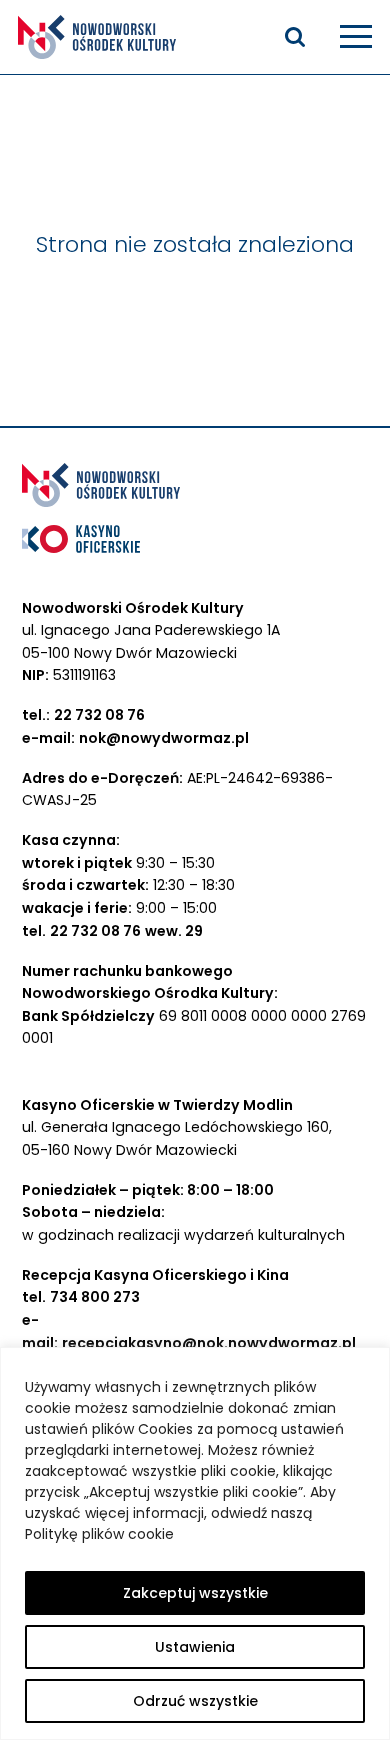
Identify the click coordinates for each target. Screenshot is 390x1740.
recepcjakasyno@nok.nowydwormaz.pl (209, 1343)
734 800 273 (95, 1297)
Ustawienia (195, 1647)
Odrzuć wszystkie (195, 1701)
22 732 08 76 (99, 715)
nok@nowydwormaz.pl (164, 738)
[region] (195, 1543)
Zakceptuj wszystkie (195, 1593)
